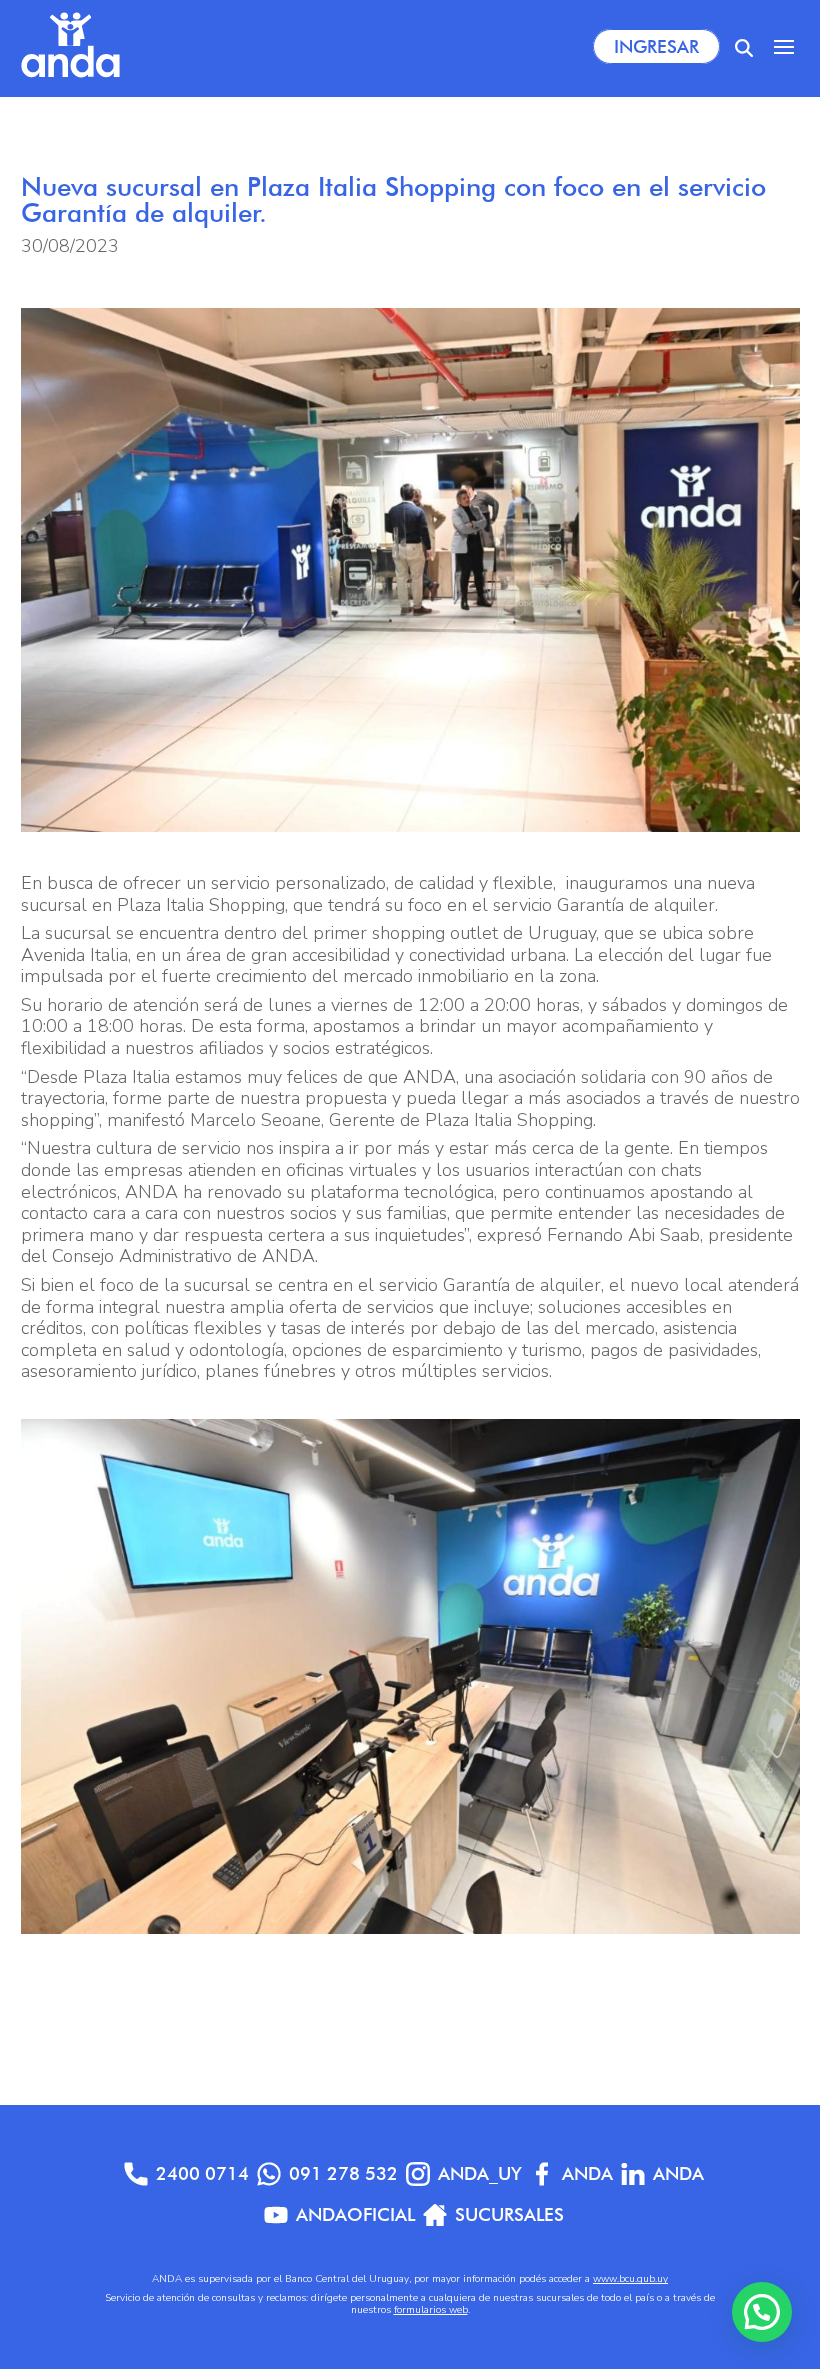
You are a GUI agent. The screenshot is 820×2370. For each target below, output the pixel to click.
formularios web (431, 2310)
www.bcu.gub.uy (630, 2279)
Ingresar (656, 46)
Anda (587, 2173)
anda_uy (480, 2173)
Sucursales (509, 2214)
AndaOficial (355, 2214)
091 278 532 (343, 2173)
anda (678, 2173)
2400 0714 (202, 2173)
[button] (762, 2312)
